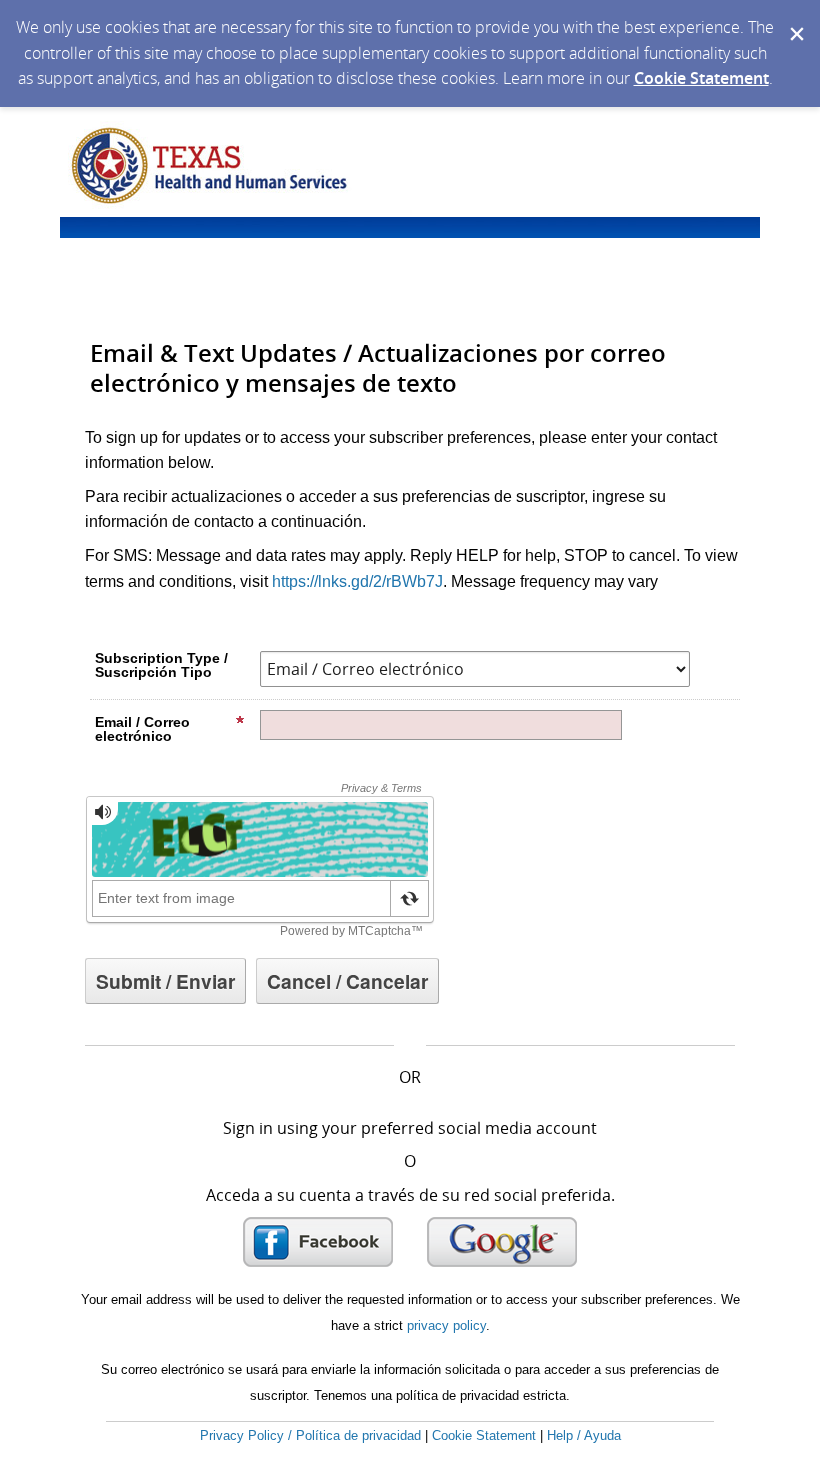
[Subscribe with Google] (502, 1242)
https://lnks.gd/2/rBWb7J (357, 581)
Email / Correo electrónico (142, 729)
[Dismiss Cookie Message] (795, 19)
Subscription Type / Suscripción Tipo (161, 665)
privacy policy (446, 1325)
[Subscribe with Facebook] (318, 1242)
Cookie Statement (701, 78)
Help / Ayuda (584, 1435)
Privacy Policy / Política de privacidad (310, 1435)
